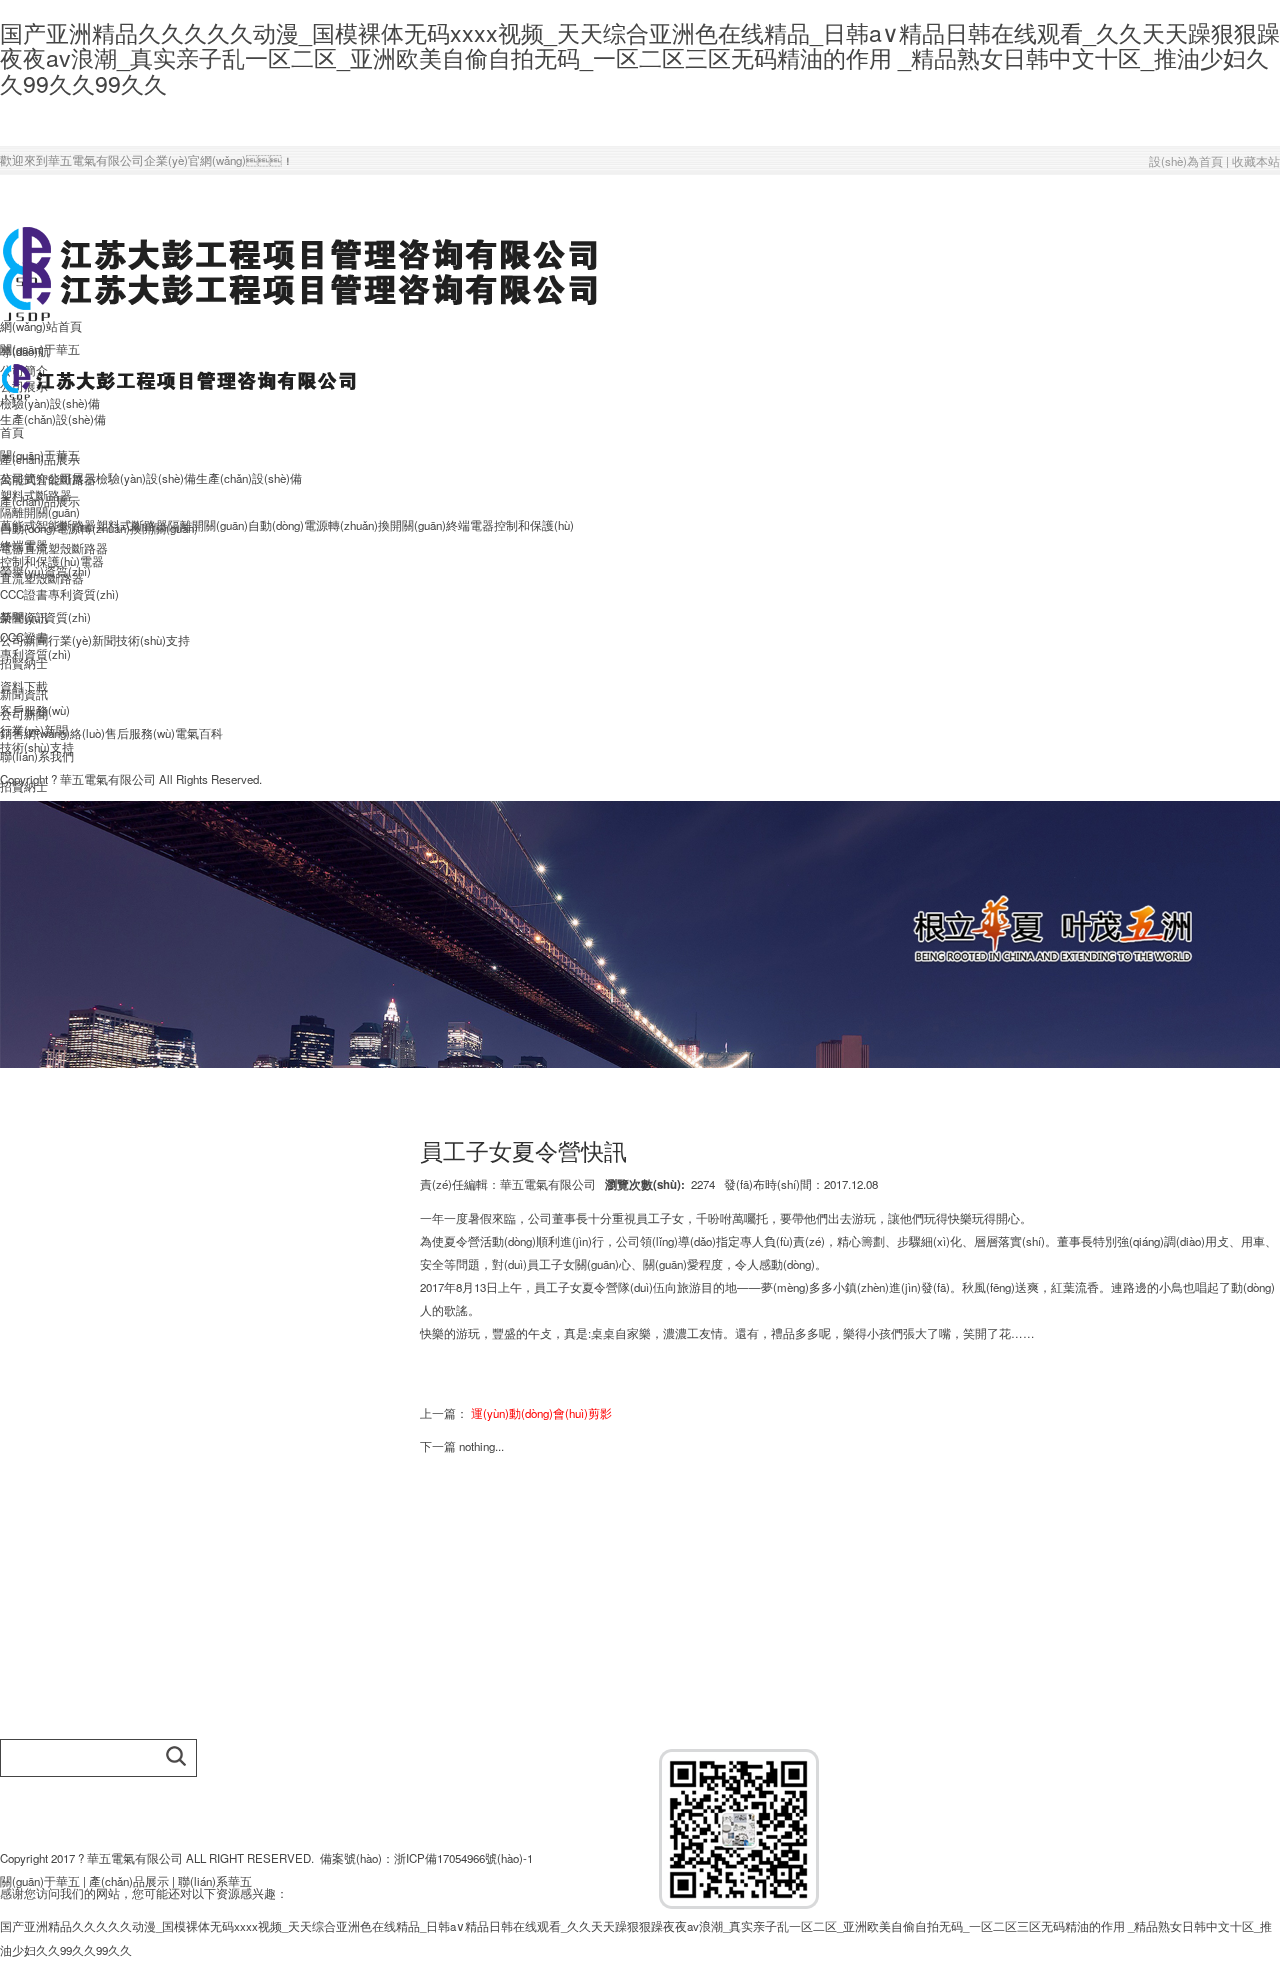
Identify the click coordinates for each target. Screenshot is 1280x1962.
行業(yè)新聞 (82, 640)
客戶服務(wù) (35, 710)
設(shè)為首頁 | (1190, 161)
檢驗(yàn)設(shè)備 (146, 478)
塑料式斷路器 (132, 525)
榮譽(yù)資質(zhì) (45, 571)
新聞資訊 (24, 617)
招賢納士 (24, 663)
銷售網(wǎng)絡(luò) (52, 733)
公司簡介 (24, 478)
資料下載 (24, 686)
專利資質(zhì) (83, 594)
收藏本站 (1256, 161)
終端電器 (470, 525)
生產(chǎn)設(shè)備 (53, 419)
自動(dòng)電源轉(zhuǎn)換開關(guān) (347, 525)
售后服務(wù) (140, 733)
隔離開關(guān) (40, 512)
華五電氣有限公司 (548, 1184)
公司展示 (72, 478)
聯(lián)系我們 (37, 756)
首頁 (12, 432)
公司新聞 (24, 640)
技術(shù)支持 (153, 640)
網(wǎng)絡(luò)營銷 (52, 1579)
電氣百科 (199, 733)
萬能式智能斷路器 (48, 525)
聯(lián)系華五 (215, 1881)
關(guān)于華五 (40, 455)
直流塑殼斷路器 (66, 548)
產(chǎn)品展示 (40, 501)
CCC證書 (24, 594)
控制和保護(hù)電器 (52, 561)
